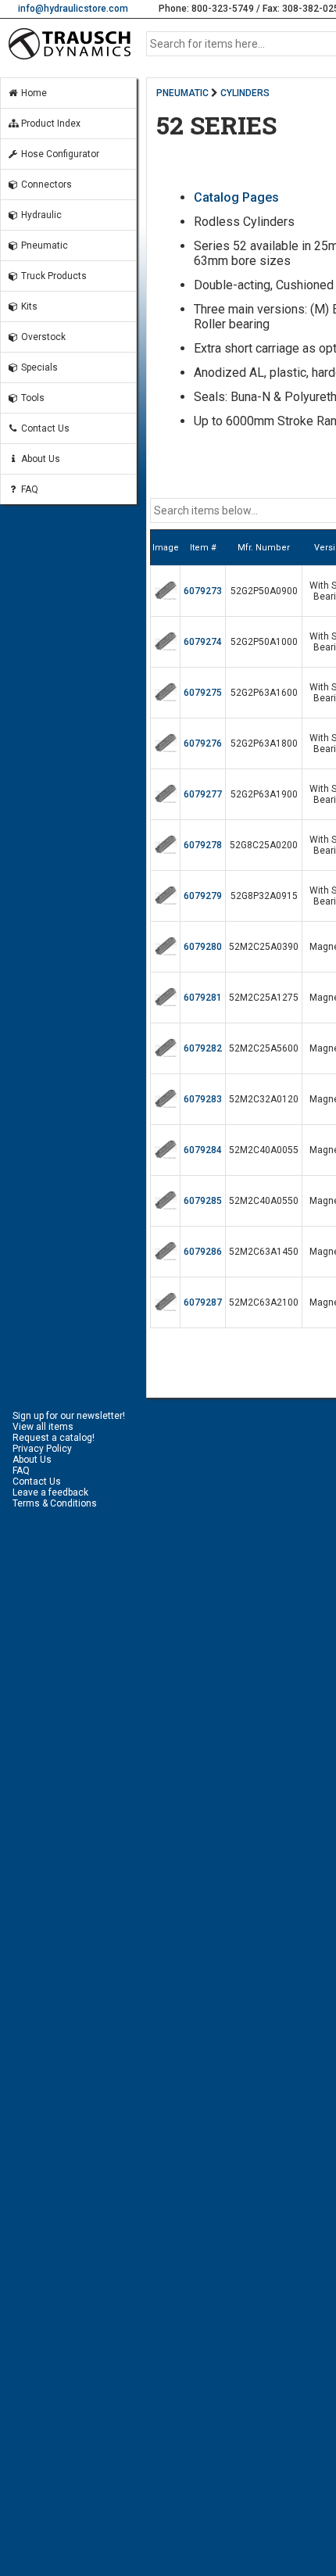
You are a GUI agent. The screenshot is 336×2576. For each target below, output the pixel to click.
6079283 (203, 1099)
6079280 (203, 947)
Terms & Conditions (55, 1503)
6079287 (203, 1302)
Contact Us (44, 428)
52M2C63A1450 (264, 1252)
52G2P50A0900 (264, 591)
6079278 (203, 845)
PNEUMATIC (182, 93)
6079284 (203, 1150)
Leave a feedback (50, 1492)
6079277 (203, 794)
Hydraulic (40, 215)
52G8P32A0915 (264, 896)
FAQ (29, 489)
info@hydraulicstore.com (73, 9)
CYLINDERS (245, 93)
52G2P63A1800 (264, 743)
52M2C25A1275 (264, 998)
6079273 (203, 591)
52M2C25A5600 (264, 1048)
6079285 (203, 1201)
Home (33, 93)
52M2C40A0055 (264, 1150)
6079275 (203, 693)
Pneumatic (43, 245)
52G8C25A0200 (264, 845)
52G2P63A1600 (264, 693)
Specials (38, 367)
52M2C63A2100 (264, 1302)
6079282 (203, 1048)
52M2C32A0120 (264, 1099)
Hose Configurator (59, 154)
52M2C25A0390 (264, 947)
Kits (28, 306)
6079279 (203, 896)
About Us (39, 459)
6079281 (203, 998)
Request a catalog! (54, 1438)
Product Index (50, 124)
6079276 (203, 743)
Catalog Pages (236, 197)
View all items (43, 1427)
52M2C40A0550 (264, 1201)
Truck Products (53, 276)
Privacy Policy (42, 1449)
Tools (32, 398)
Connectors (45, 185)
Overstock (42, 337)
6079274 (203, 642)
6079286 (203, 1252)
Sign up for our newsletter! (69, 1416)
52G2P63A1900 (264, 794)
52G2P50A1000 (264, 642)
